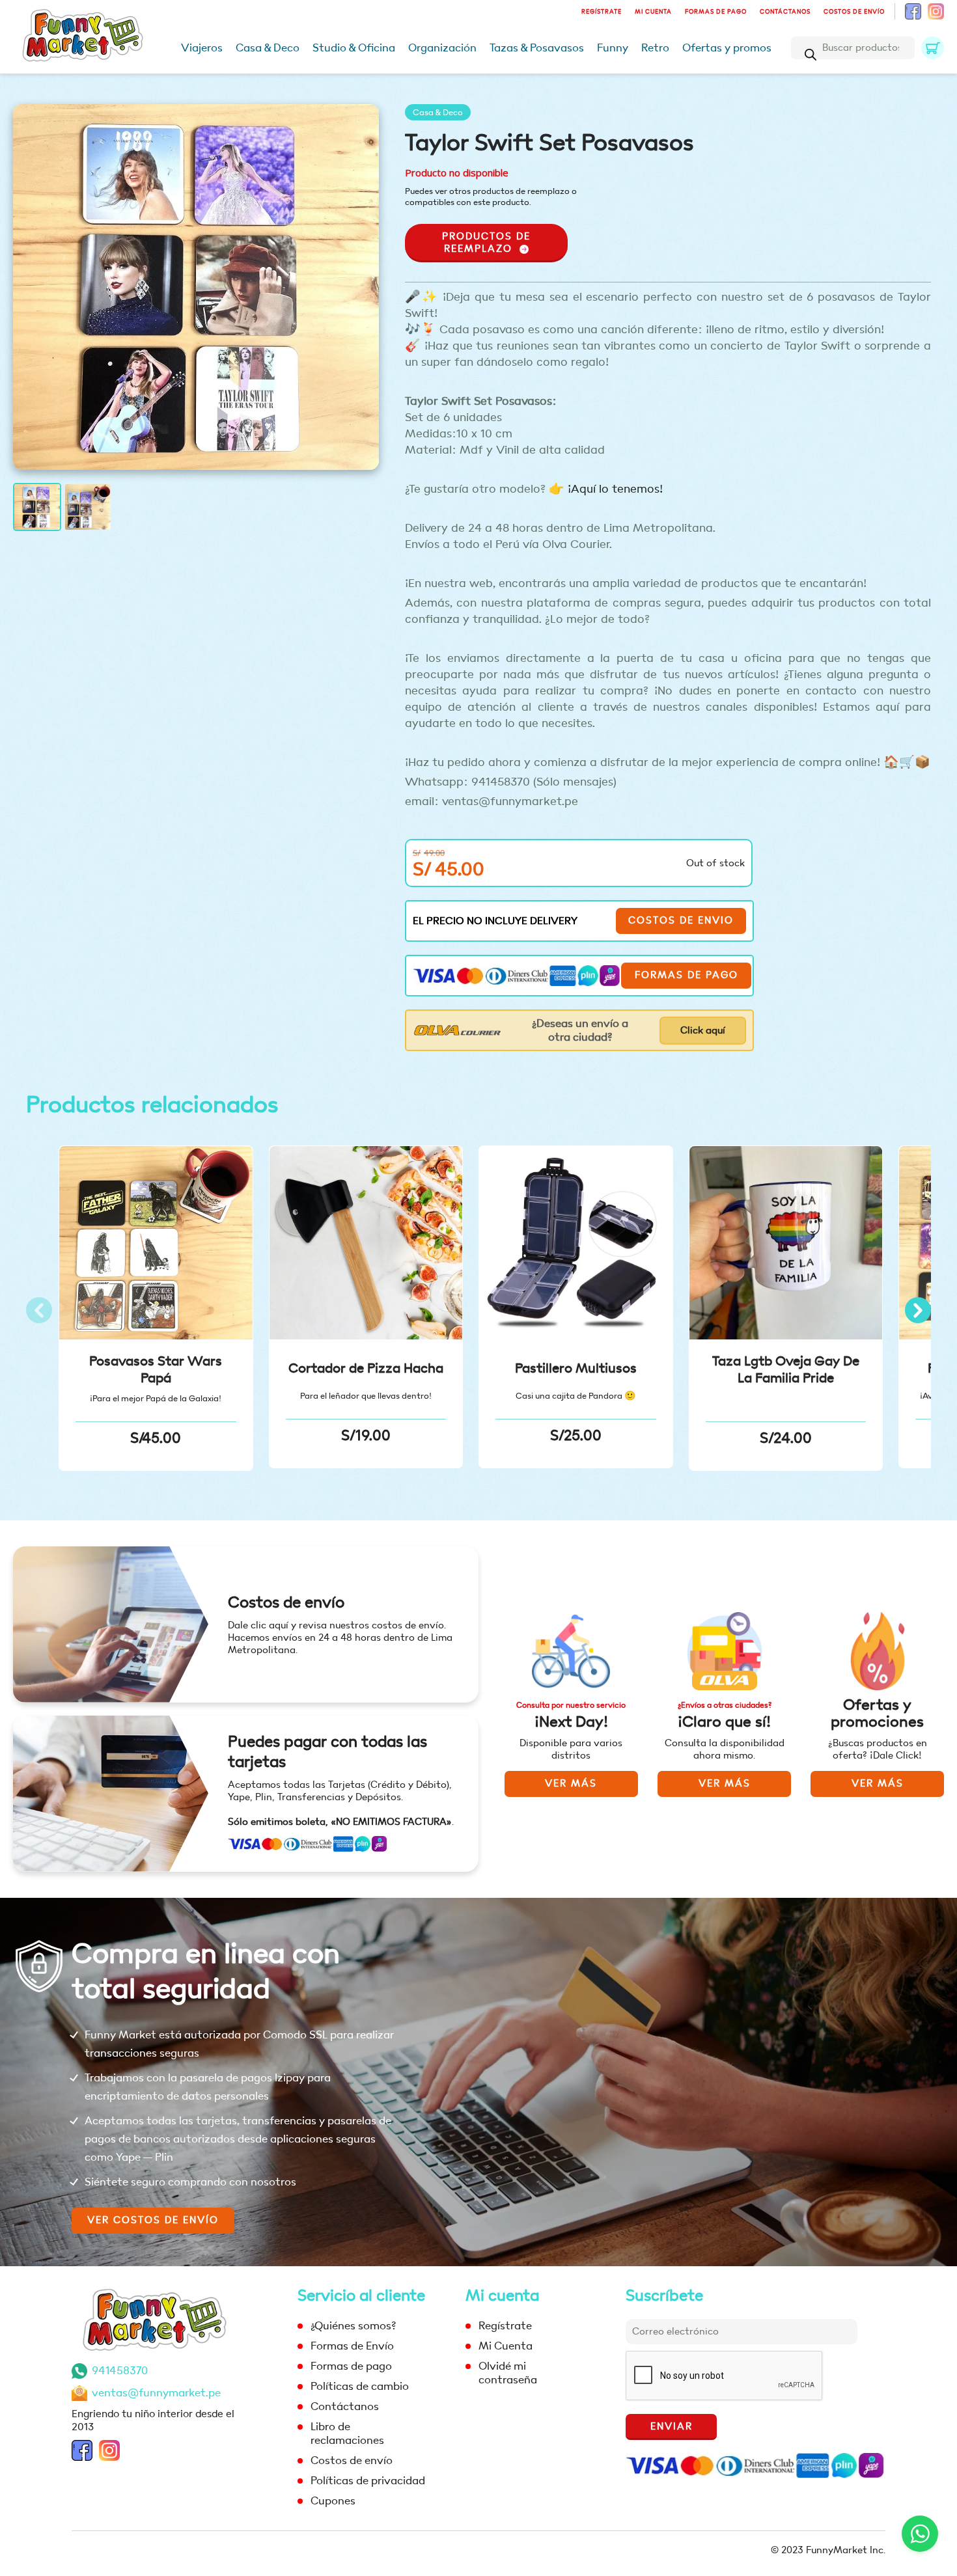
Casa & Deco (268, 48)
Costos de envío (854, 12)
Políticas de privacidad (368, 2481)
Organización (442, 48)
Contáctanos (785, 12)
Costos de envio (681, 921)
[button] (918, 1310)
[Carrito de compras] (933, 48)
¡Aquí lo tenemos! (614, 489)
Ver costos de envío (153, 2220)
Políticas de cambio (360, 2386)
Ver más (571, 1784)
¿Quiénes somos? (353, 2326)
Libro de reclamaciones (347, 2433)
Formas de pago (716, 12)
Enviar (672, 2427)
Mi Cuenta (653, 12)
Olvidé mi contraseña (508, 2373)
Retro (655, 48)
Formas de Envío (352, 2346)
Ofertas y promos (727, 48)
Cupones (333, 2501)
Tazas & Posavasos (537, 48)
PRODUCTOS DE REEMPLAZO (486, 243)
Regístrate (602, 12)
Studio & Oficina (354, 48)
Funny (613, 48)
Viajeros (202, 48)
